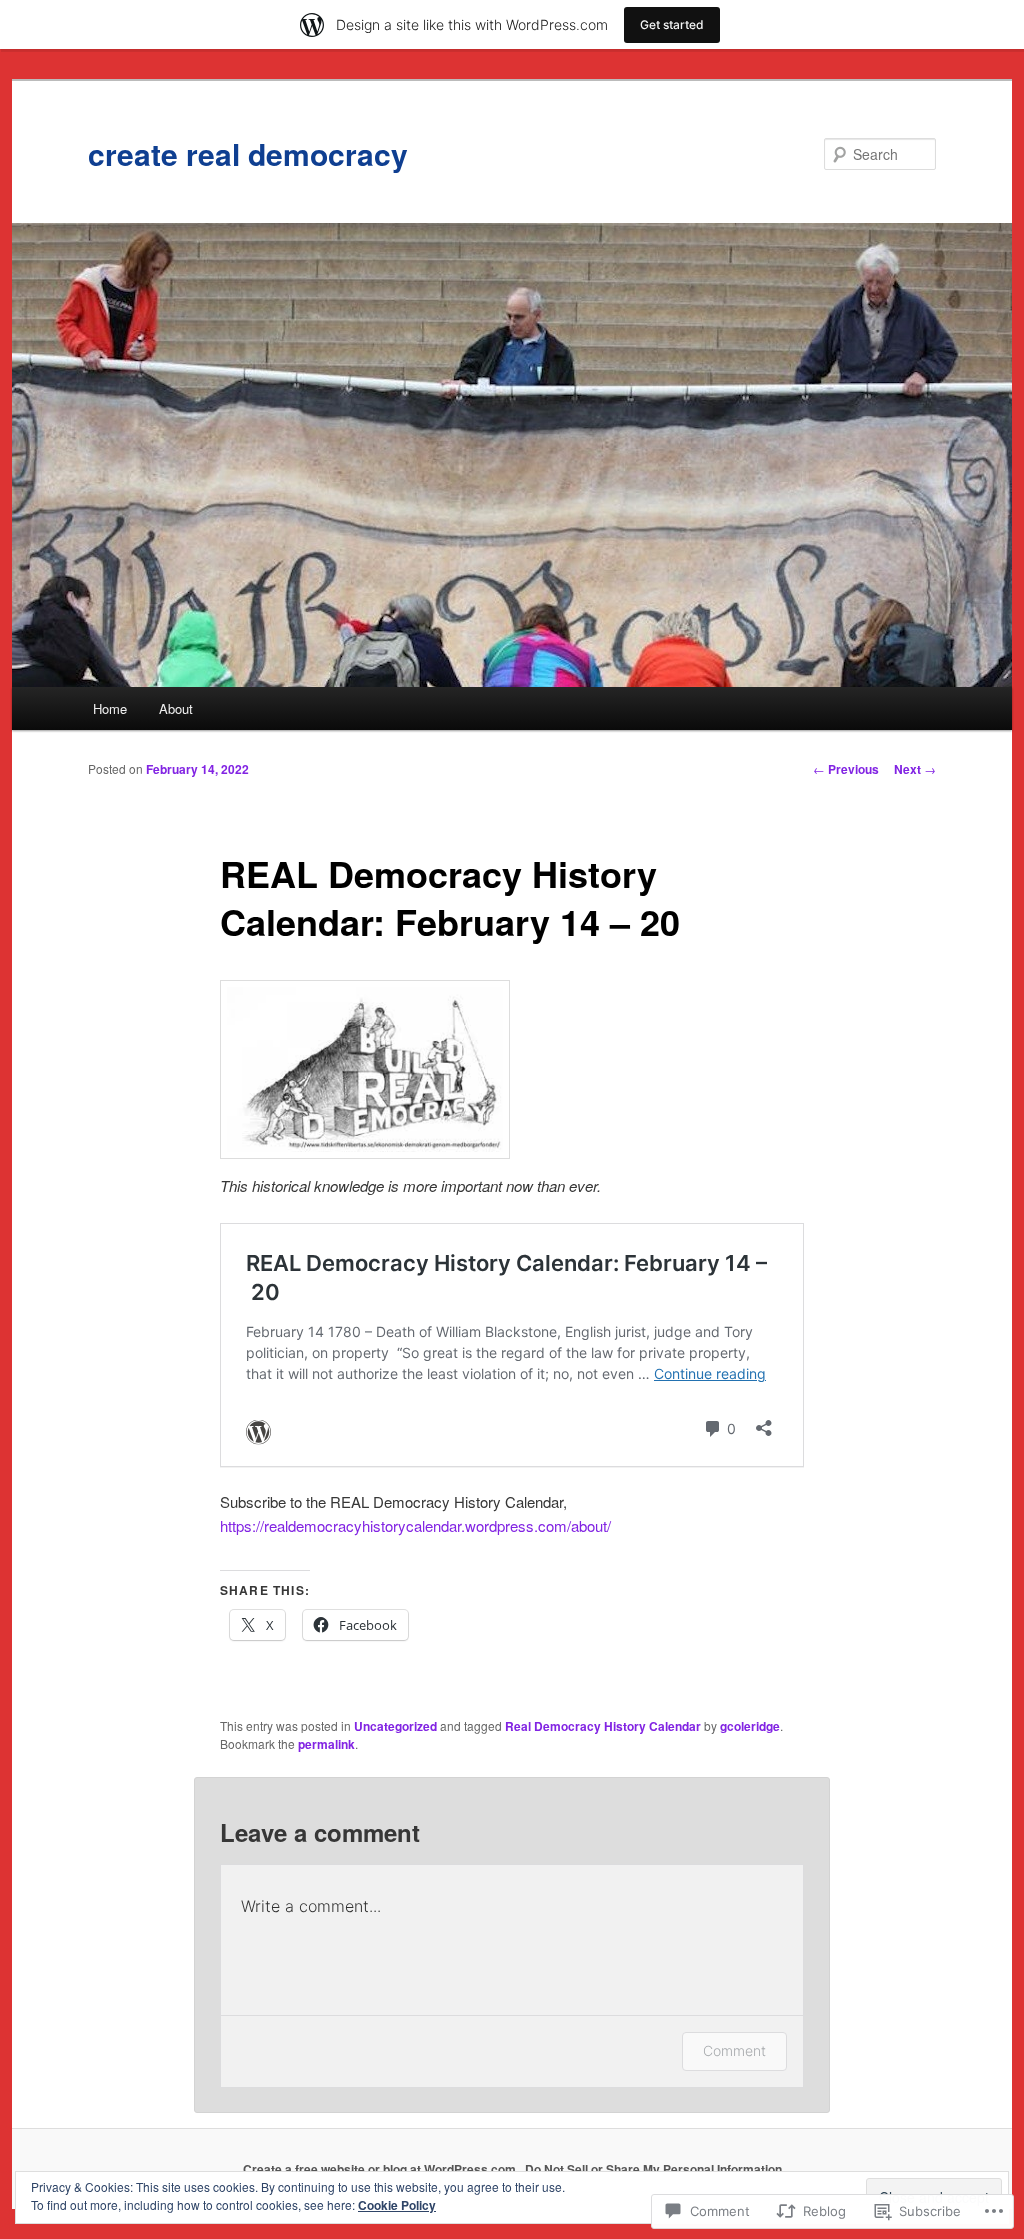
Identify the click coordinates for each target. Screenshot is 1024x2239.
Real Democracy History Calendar (603, 1726)
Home (110, 708)
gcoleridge (750, 1726)
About (176, 708)
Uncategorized (395, 1726)
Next (915, 769)
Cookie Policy (397, 2205)
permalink (326, 1744)
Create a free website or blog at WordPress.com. (381, 2169)
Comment (734, 2050)
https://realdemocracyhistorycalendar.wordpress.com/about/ (415, 1525)
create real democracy (248, 153)
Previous (846, 769)
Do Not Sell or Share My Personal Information (653, 2169)
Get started (672, 24)
